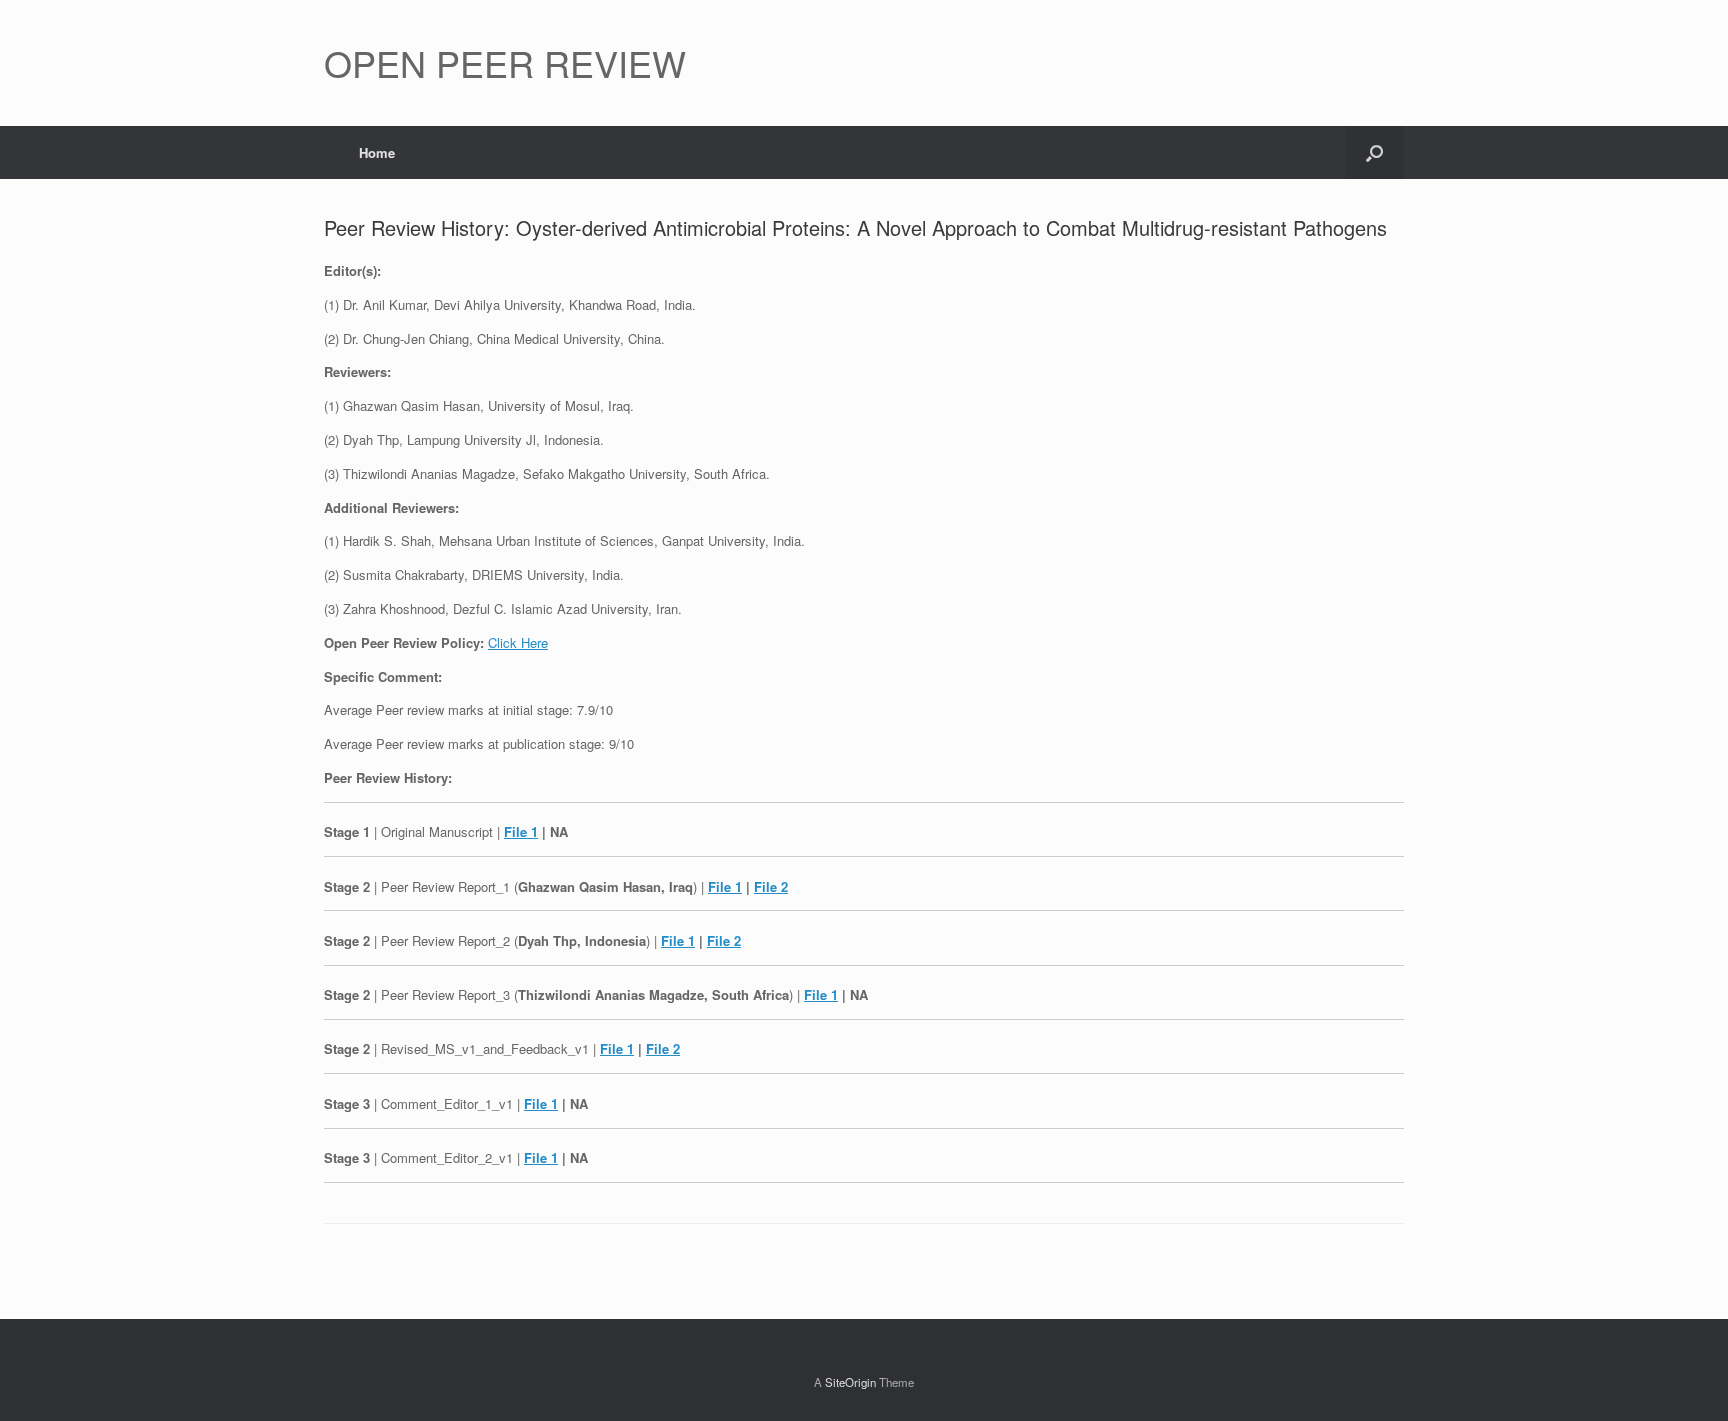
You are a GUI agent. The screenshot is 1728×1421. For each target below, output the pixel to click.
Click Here (518, 642)
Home (377, 152)
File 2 (771, 886)
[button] (1374, 152)
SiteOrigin (850, 1382)
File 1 (521, 831)
